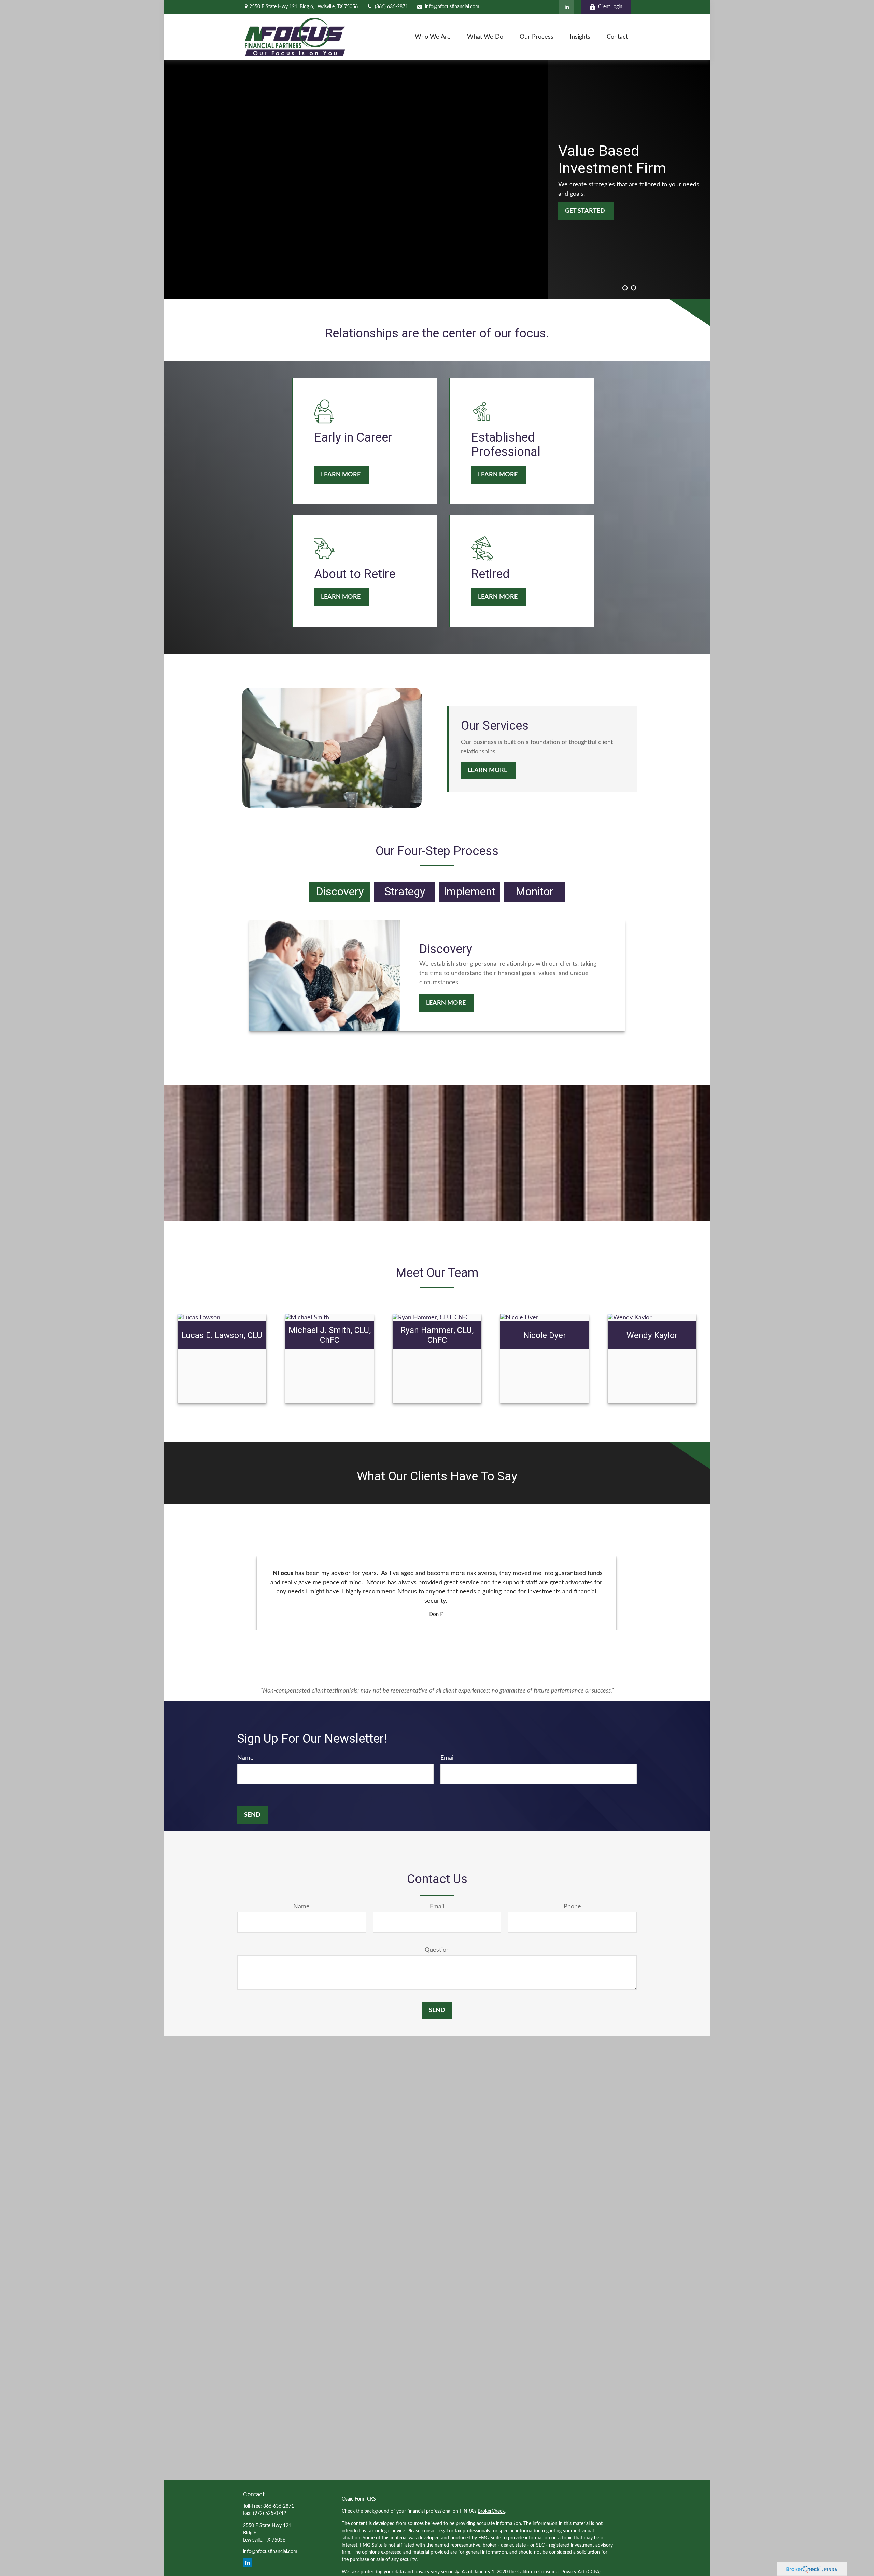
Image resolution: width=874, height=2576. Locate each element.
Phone (572, 1907)
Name (245, 1758)
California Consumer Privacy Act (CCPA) (559, 2572)
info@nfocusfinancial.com (452, 7)
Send (252, 1815)
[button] (433, 37)
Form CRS (365, 2499)
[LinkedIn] (567, 7)
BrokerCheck (491, 2511)
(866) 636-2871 (391, 7)
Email (448, 1758)
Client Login (610, 7)
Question (437, 1950)
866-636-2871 (279, 2506)
